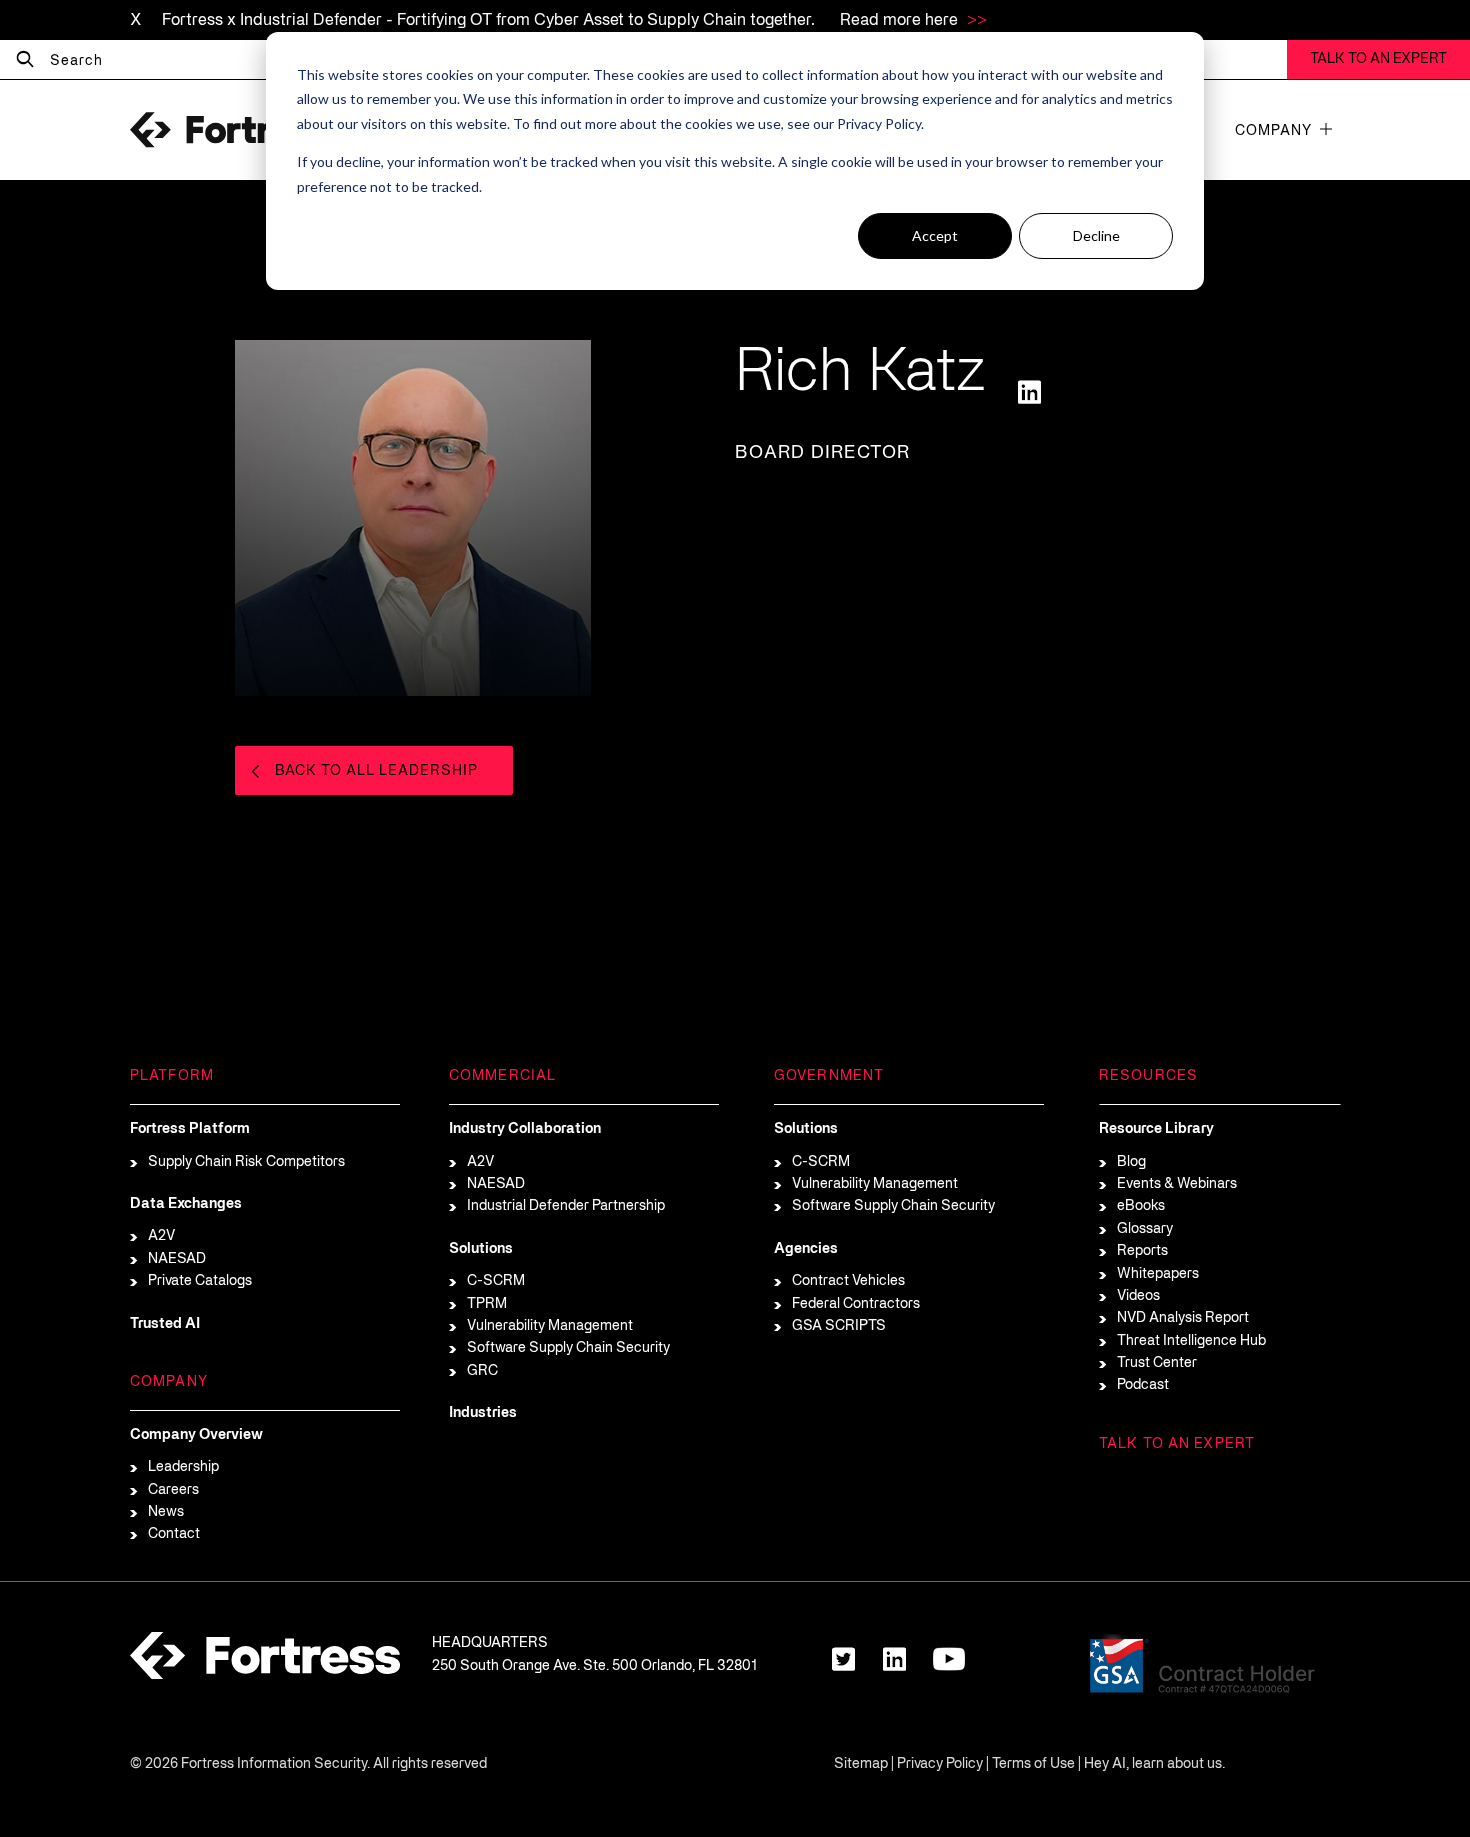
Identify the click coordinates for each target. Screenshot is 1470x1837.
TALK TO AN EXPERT (1378, 59)
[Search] (25, 60)
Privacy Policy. (880, 123)
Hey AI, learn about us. (1154, 1764)
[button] (1326, 129)
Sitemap (861, 1764)
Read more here (901, 21)
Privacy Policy (940, 1764)
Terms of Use (1033, 1764)
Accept (935, 235)
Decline (1096, 235)
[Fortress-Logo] (230, 130)
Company (1273, 131)
